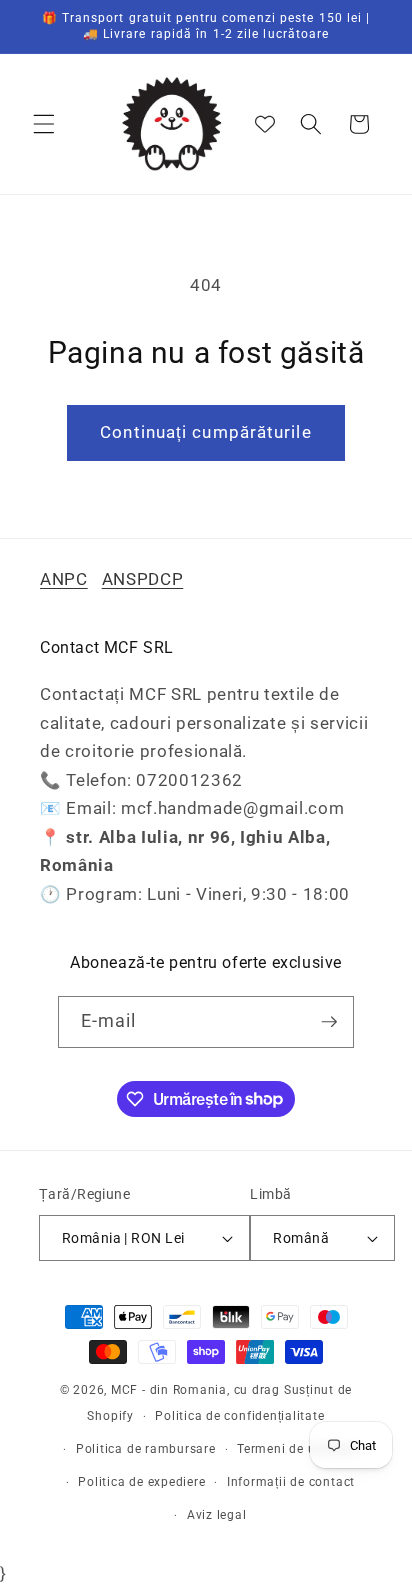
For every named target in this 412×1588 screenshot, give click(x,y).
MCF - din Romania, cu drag (195, 1390)
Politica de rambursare (146, 1449)
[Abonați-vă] (329, 1022)
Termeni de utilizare (297, 1449)
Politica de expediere (141, 1482)
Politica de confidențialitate (239, 1416)
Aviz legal (217, 1515)
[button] (44, 124)
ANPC (64, 579)
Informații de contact (291, 1482)
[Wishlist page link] (265, 124)
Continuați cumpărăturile (205, 432)
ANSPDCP (143, 579)
